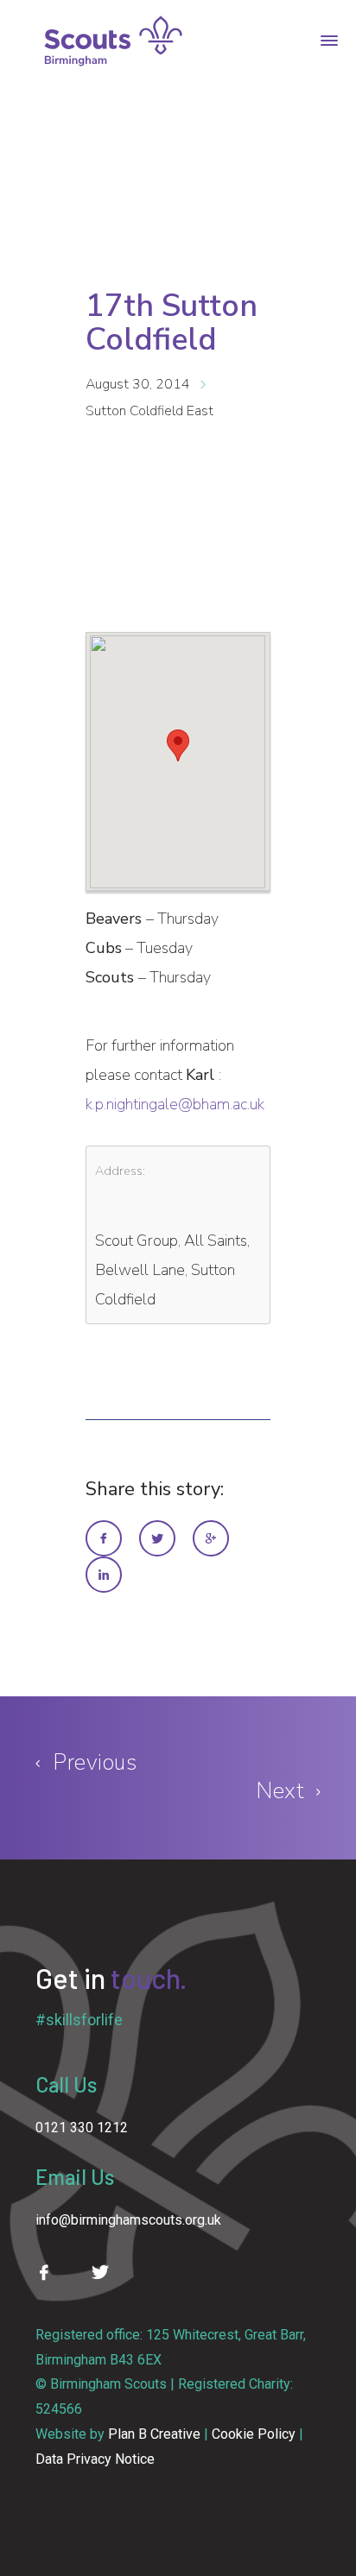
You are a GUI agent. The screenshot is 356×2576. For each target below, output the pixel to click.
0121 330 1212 (82, 2128)
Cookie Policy (254, 2434)
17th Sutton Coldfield (172, 323)
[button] (178, 745)
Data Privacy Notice (95, 2459)
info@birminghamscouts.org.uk (128, 2220)
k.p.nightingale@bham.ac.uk (175, 1104)
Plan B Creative (154, 2434)
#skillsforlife (79, 2020)
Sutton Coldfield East (149, 411)
